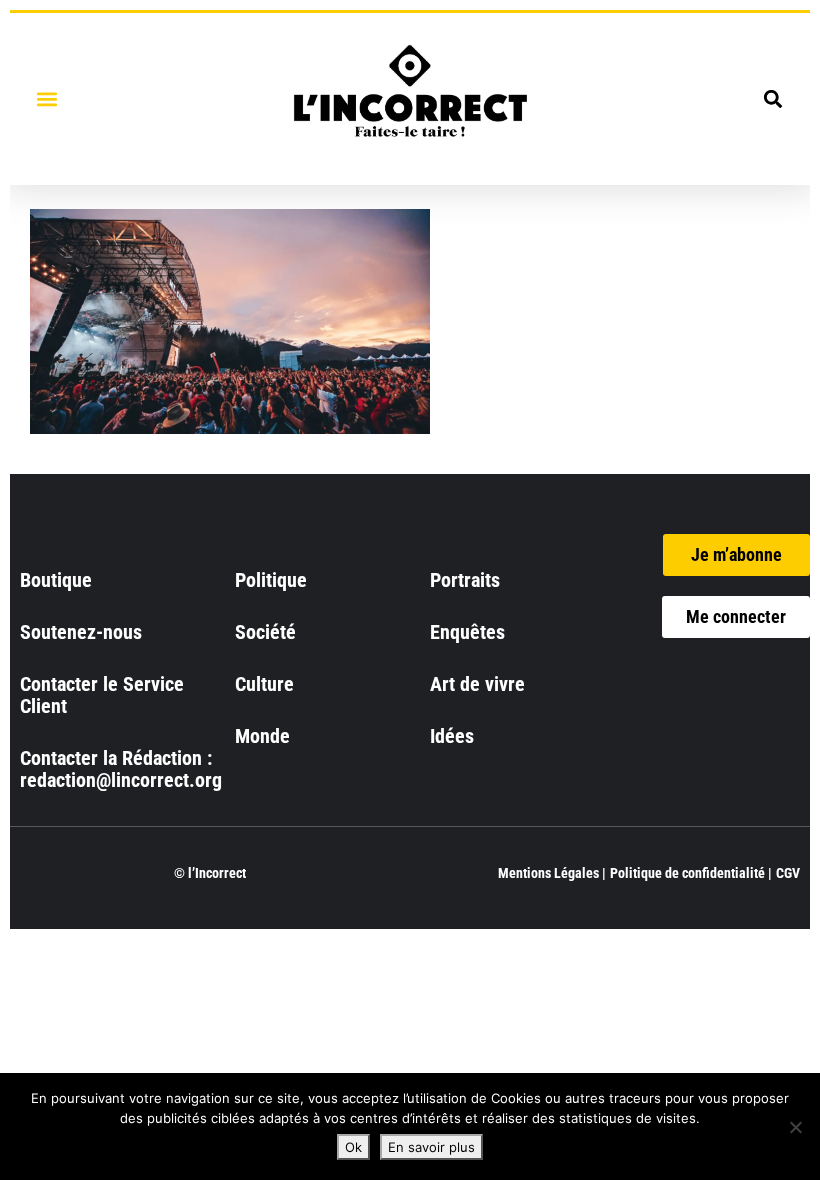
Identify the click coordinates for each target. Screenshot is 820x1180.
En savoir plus (431, 1147)
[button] (46, 98)
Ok (353, 1147)
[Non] (795, 1127)
